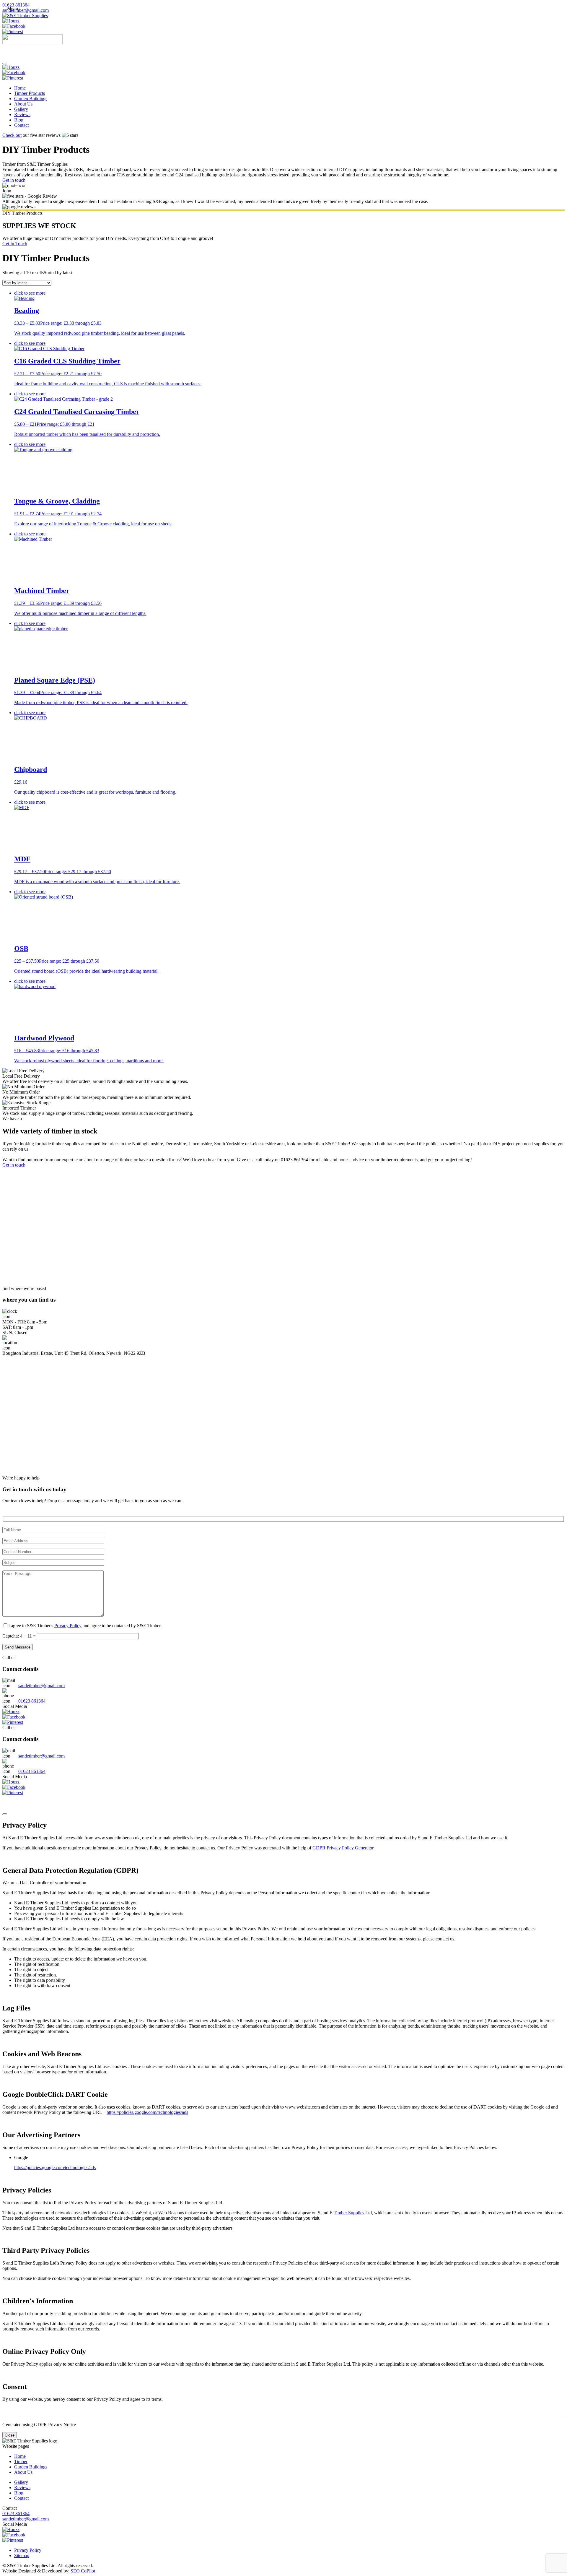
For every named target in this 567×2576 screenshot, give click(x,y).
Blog (19, 120)
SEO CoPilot (83, 2571)
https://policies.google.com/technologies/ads (147, 2112)
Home (20, 88)
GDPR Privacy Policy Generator (343, 1848)
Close (10, 2435)
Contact (21, 125)
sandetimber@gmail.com (26, 10)
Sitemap (22, 2555)
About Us (23, 104)
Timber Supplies (349, 2213)
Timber (21, 2462)
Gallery (21, 109)
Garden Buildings (31, 99)
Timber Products (30, 93)
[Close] (5, 1814)
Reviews (22, 114)
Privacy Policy (68, 1626)
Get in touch (14, 180)
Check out (12, 135)
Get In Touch (15, 244)
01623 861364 (16, 5)
